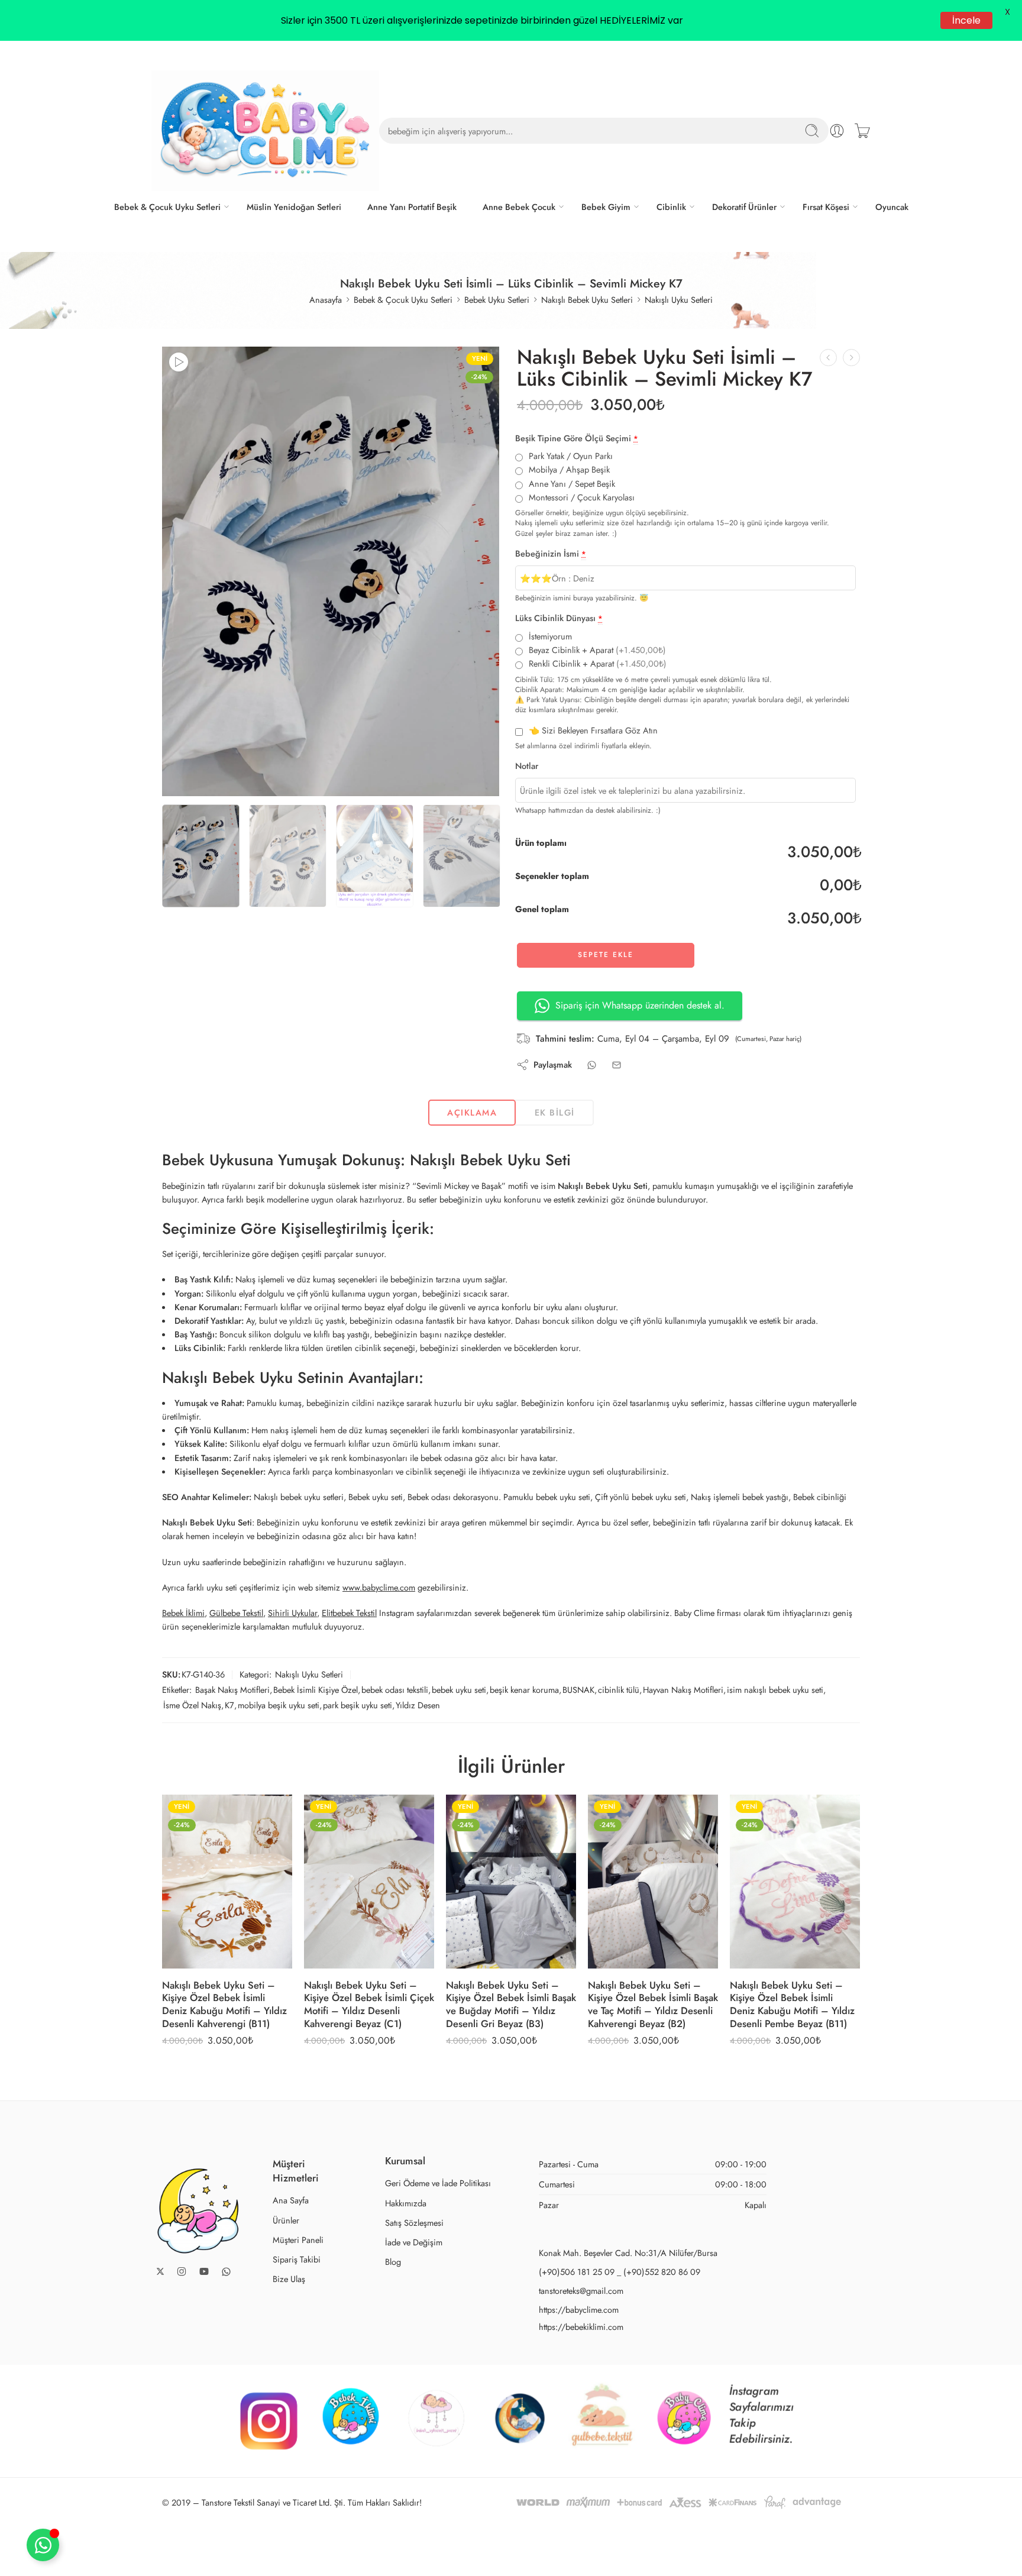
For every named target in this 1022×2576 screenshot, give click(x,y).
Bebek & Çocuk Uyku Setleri (167, 207)
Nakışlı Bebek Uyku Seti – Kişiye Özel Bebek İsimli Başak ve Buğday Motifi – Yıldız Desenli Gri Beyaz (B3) (511, 2004)
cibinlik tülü (619, 1690)
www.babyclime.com (379, 1587)
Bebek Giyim (606, 207)
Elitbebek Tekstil (349, 1613)
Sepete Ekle (606, 955)
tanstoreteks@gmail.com (581, 2291)
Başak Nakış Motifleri (232, 1690)
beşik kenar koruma (524, 1690)
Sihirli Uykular (292, 1613)
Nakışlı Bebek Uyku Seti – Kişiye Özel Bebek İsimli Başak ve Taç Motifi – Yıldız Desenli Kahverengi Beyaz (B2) (653, 2004)
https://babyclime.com (579, 2310)
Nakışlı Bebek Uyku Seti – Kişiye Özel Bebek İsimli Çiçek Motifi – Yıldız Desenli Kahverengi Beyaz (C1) (369, 2004)
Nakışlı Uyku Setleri (679, 300)
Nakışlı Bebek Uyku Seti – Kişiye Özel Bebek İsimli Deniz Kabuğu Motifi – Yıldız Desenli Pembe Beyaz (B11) (792, 2004)
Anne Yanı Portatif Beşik (412, 207)
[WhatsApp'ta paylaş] (592, 1065)
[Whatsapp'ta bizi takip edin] (226, 2272)
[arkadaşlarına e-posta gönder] (617, 1065)
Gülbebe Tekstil (236, 1613)
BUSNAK (578, 1690)
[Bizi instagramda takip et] (182, 2271)
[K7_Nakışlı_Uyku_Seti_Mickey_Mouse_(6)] (331, 571)
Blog (393, 2262)
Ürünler (286, 2220)
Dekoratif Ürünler (744, 207)
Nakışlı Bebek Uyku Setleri (587, 300)
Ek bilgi (555, 1112)
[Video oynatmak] (179, 362)
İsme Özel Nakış (192, 1705)
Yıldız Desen (418, 1705)
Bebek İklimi (183, 1613)
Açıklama (472, 1112)
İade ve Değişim (414, 2242)
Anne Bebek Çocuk (519, 207)
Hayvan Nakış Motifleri (683, 1690)
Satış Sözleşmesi (414, 2223)
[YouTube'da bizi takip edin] (204, 2271)
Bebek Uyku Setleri (497, 300)
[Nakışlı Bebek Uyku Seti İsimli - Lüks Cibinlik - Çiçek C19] (851, 358)
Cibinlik (671, 207)
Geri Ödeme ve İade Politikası (438, 2183)
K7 (229, 1705)
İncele (966, 20)
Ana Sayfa (291, 2200)
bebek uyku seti (459, 1690)
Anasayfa (326, 300)
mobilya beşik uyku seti (279, 1705)
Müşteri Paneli (298, 2240)
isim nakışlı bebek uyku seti (775, 1690)
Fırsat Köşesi (826, 207)
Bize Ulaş (289, 2279)
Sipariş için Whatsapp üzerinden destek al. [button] (640, 1005)
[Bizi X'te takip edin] (160, 2271)
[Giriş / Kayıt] (837, 131)
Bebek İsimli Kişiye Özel (316, 1690)
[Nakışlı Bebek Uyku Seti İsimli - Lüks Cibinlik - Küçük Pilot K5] (828, 358)
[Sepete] (862, 131)
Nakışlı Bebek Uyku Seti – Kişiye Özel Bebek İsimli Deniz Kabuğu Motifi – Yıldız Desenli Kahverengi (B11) (224, 2004)
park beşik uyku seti (358, 1705)
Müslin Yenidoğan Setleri (294, 207)
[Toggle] (43, 2545)
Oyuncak (892, 207)
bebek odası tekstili (395, 1690)
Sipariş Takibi (297, 2259)
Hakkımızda (406, 2203)
